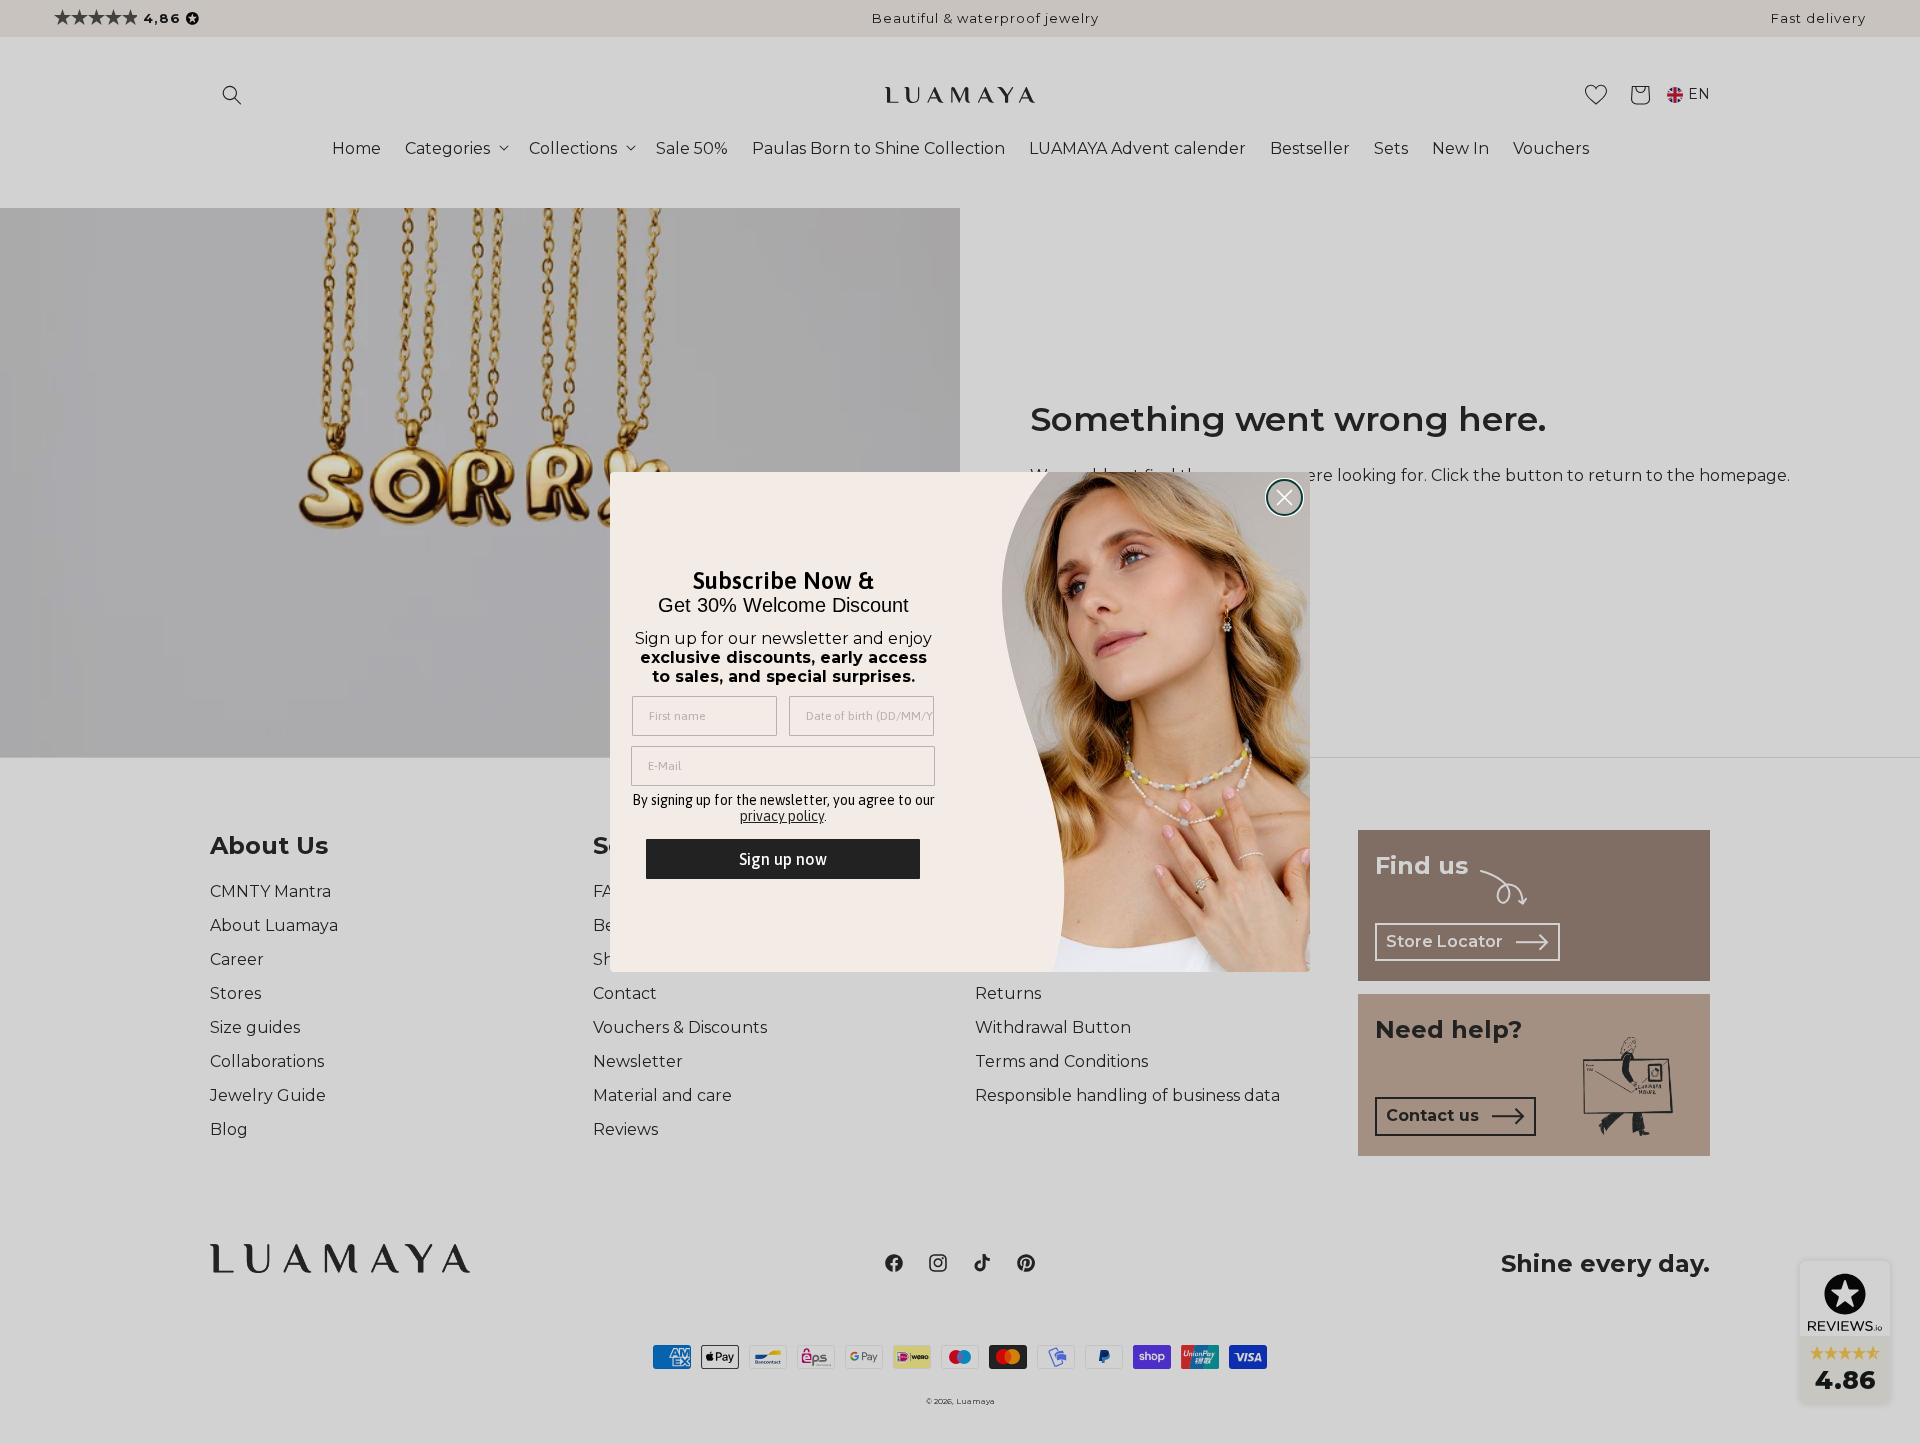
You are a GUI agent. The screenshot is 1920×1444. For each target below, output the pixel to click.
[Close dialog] (1284, 497)
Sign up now (783, 859)
